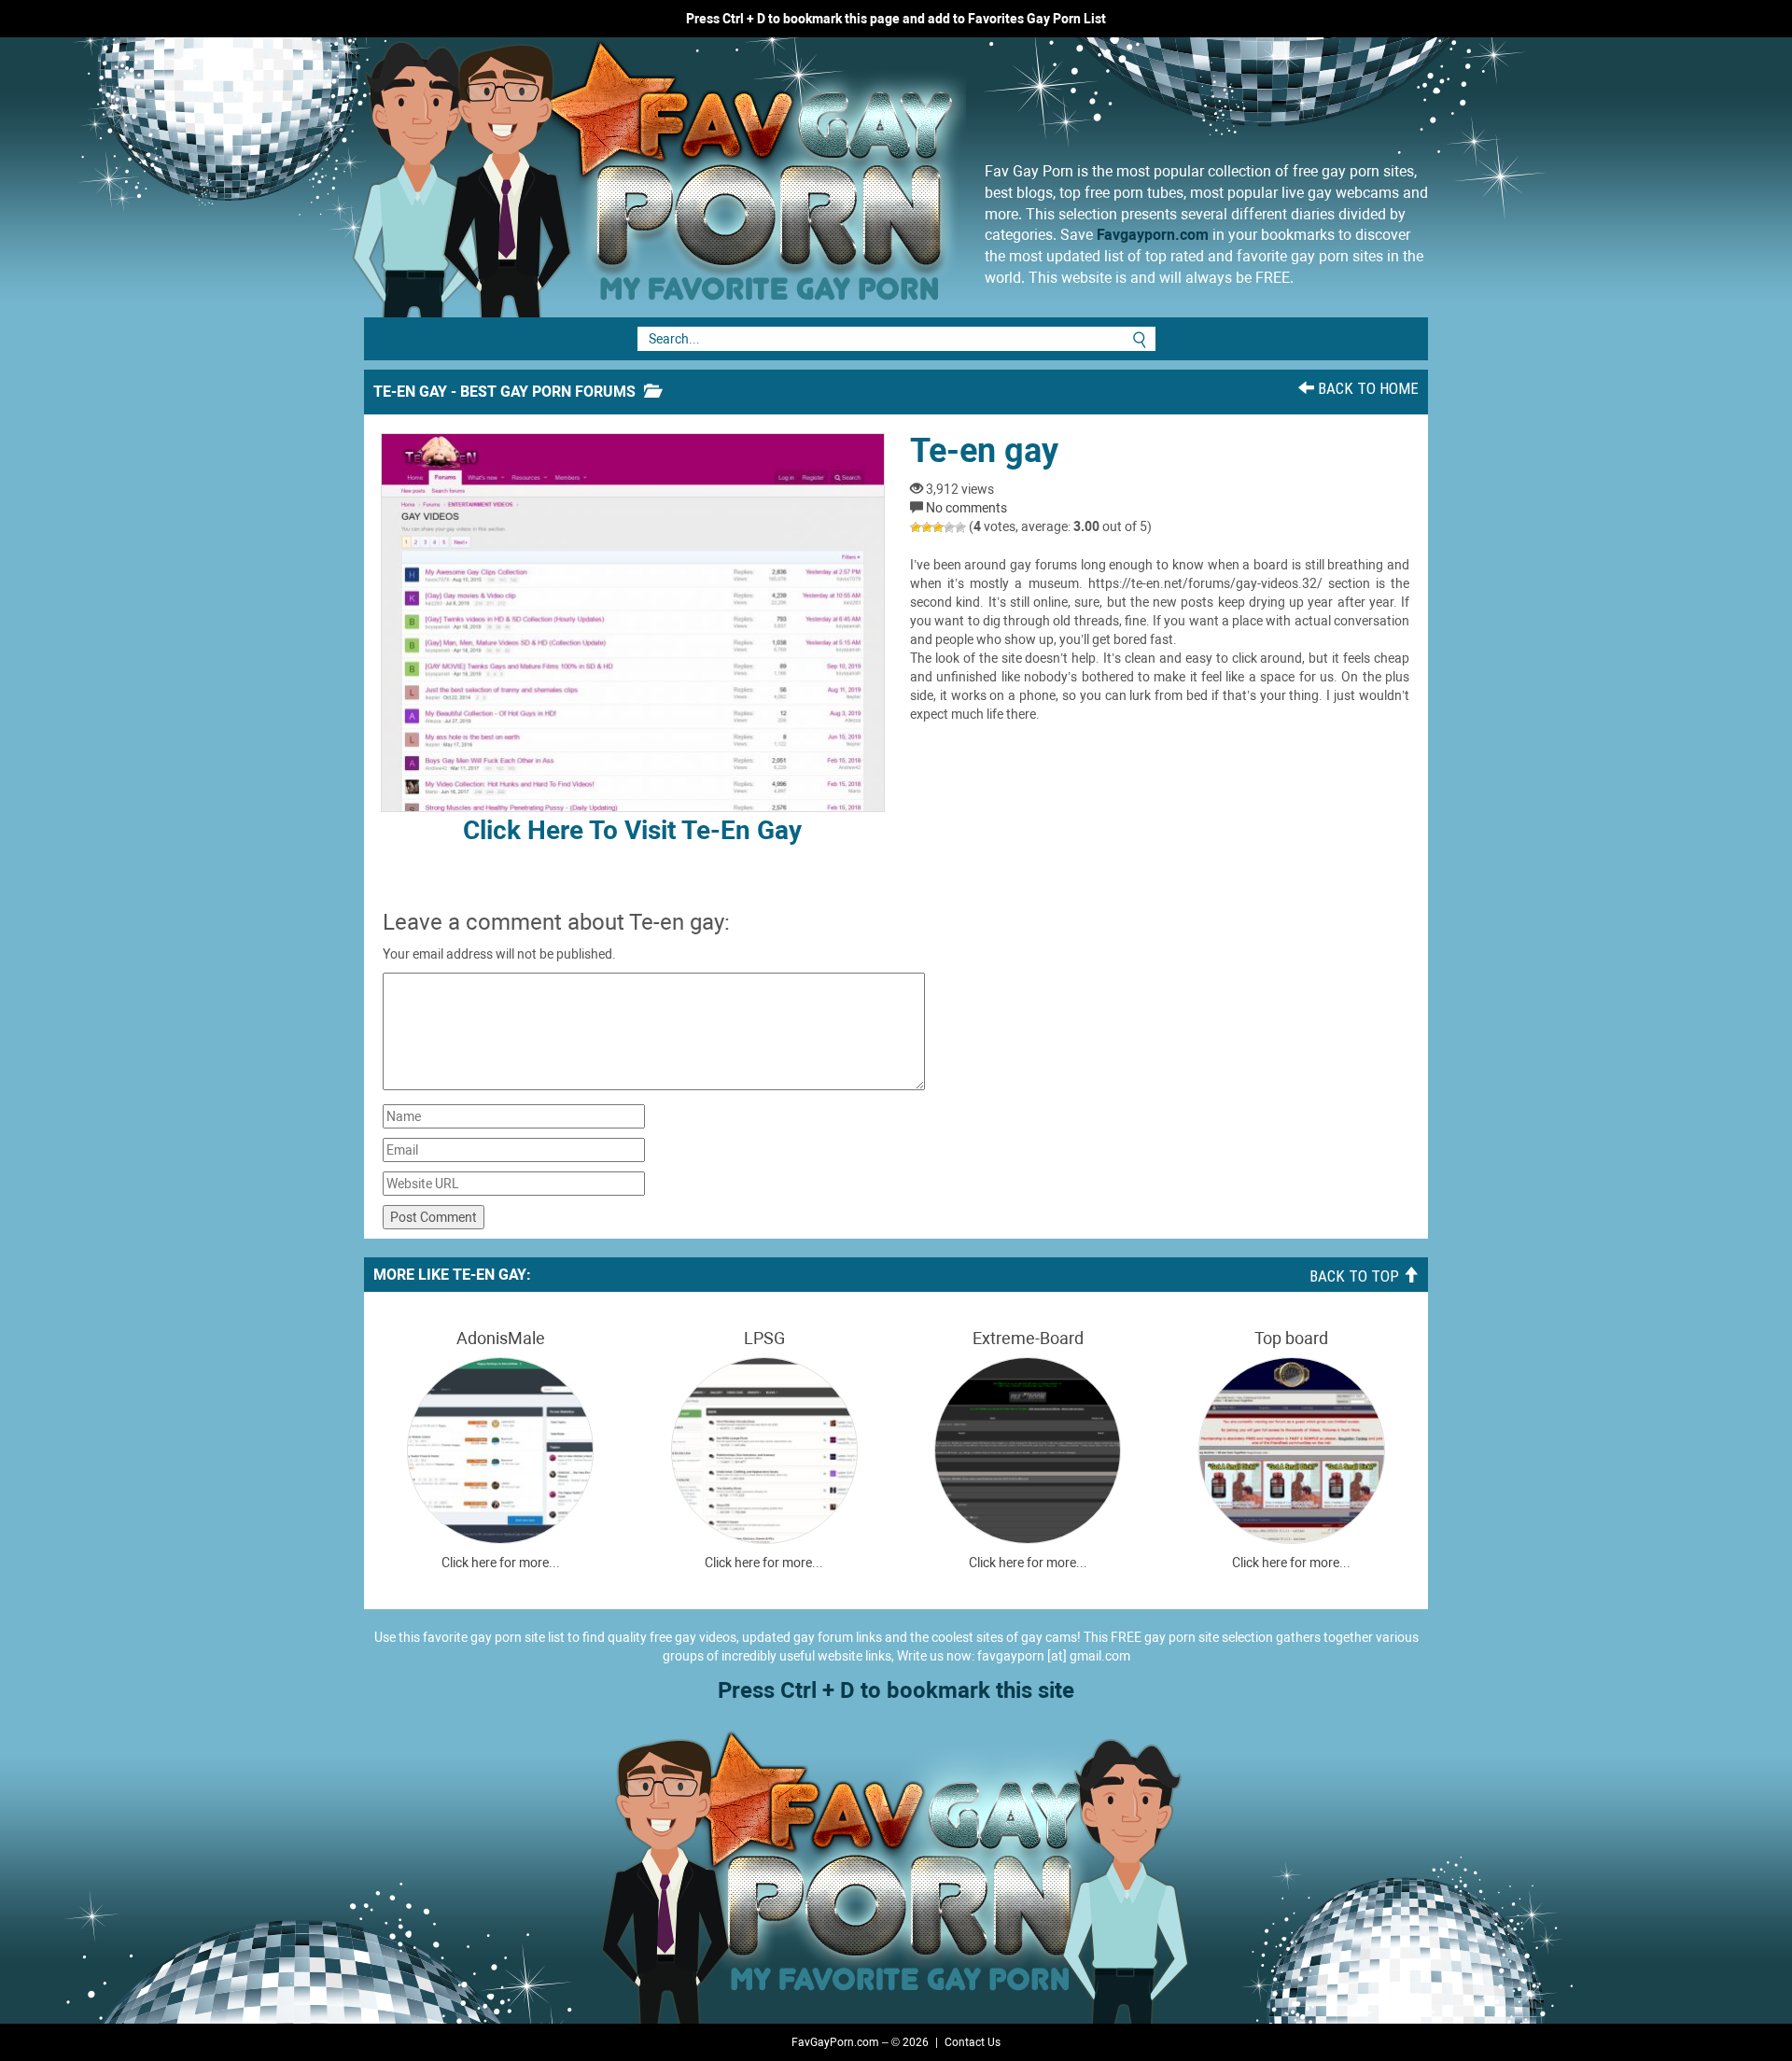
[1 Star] (916, 527)
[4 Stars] (949, 527)
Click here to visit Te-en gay (632, 830)
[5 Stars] (960, 527)
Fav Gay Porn (807, 177)
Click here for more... (501, 1563)
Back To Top (1356, 1276)
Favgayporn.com (1153, 235)
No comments (966, 508)
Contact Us (973, 2042)
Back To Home (1366, 388)
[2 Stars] (927, 527)
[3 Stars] (938, 527)
